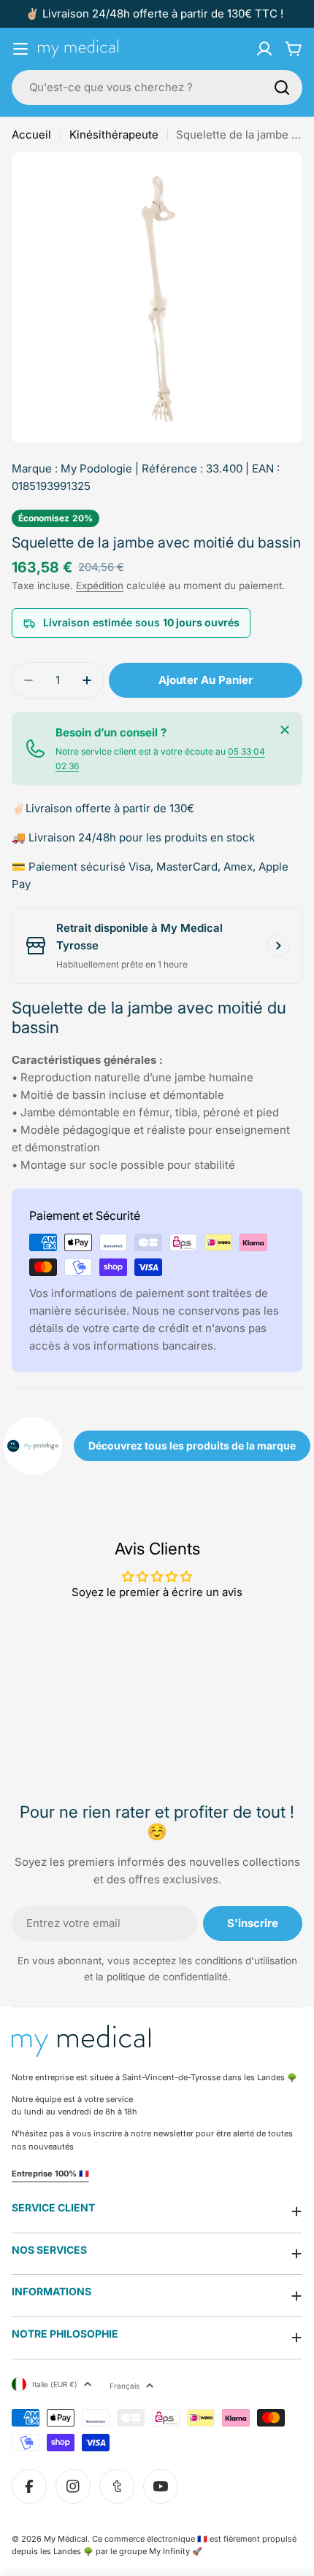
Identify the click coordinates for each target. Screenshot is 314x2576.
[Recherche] (282, 87)
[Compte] (264, 49)
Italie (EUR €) (55, 2384)
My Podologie (96, 468)
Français (125, 2386)
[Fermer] (285, 730)
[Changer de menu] (20, 49)
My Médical (66, 2539)
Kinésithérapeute (114, 135)
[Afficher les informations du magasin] (278, 946)
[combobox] (157, 87)
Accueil (31, 135)
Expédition (100, 585)
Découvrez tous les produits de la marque (192, 1445)
